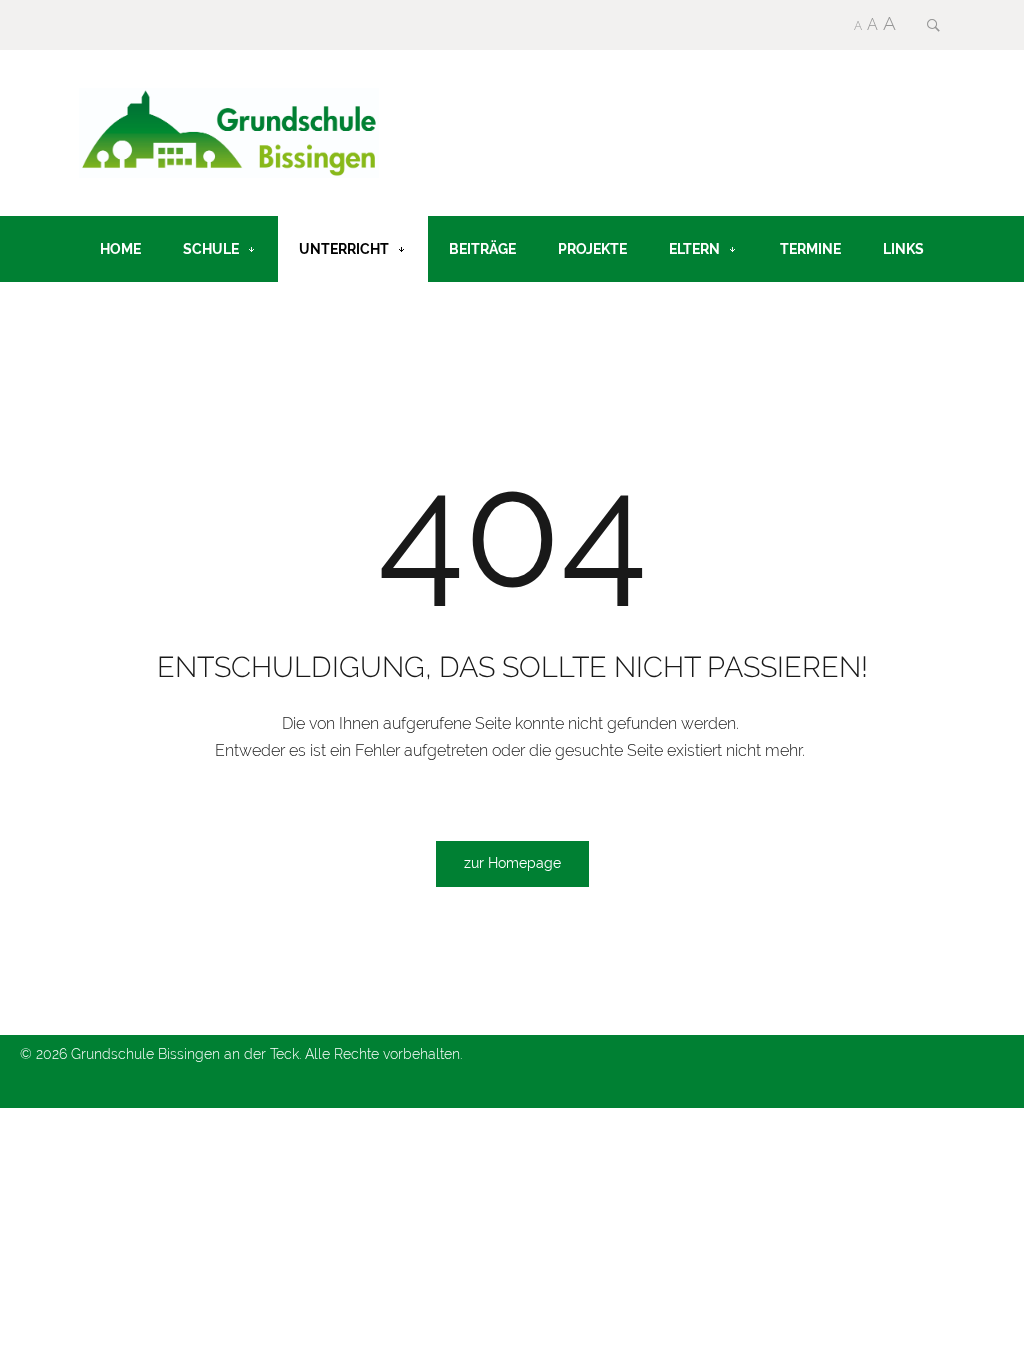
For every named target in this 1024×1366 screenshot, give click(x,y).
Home (120, 248)
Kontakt (132, 314)
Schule (211, 248)
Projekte (592, 248)
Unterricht (344, 248)
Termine (810, 248)
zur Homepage (512, 863)
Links (903, 248)
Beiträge (482, 248)
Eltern (694, 248)
